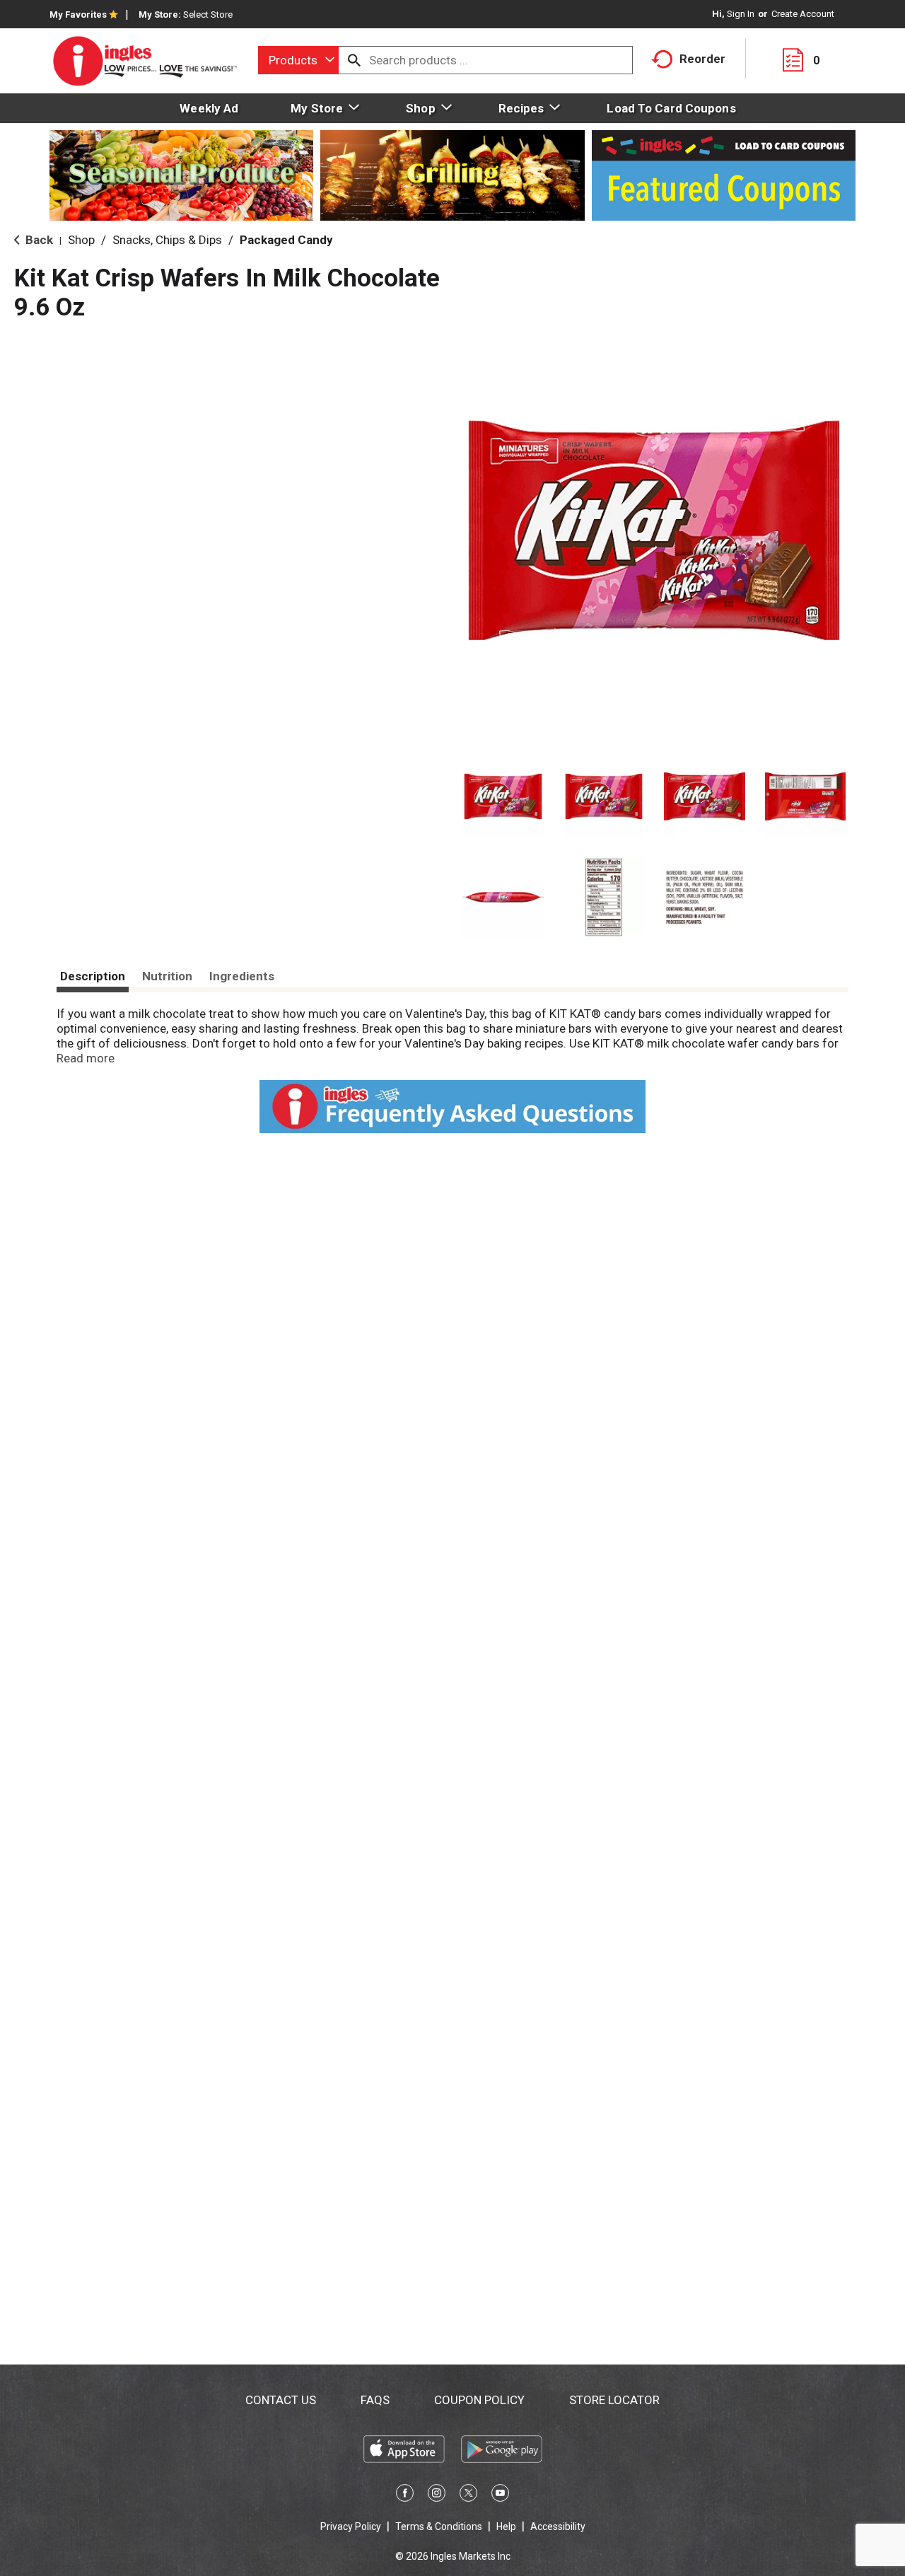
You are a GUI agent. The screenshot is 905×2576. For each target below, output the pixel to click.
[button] (503, 797)
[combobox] (298, 60)
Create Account (803, 14)
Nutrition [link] (167, 976)
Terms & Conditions (439, 2526)
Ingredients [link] (242, 976)
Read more (86, 1058)
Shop (81, 240)
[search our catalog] (354, 60)
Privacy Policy (351, 2526)
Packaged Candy (286, 240)
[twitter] (468, 2495)
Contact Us (281, 2400)
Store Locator (614, 2400)
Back (38, 240)
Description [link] (93, 976)
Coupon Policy (479, 2400)
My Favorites (78, 14)
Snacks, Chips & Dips (167, 240)
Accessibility (558, 2526)
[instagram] (437, 2495)
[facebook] (405, 2495)
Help (506, 2526)
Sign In (741, 14)
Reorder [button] (702, 59)
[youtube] (500, 2495)
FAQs (375, 2400)
